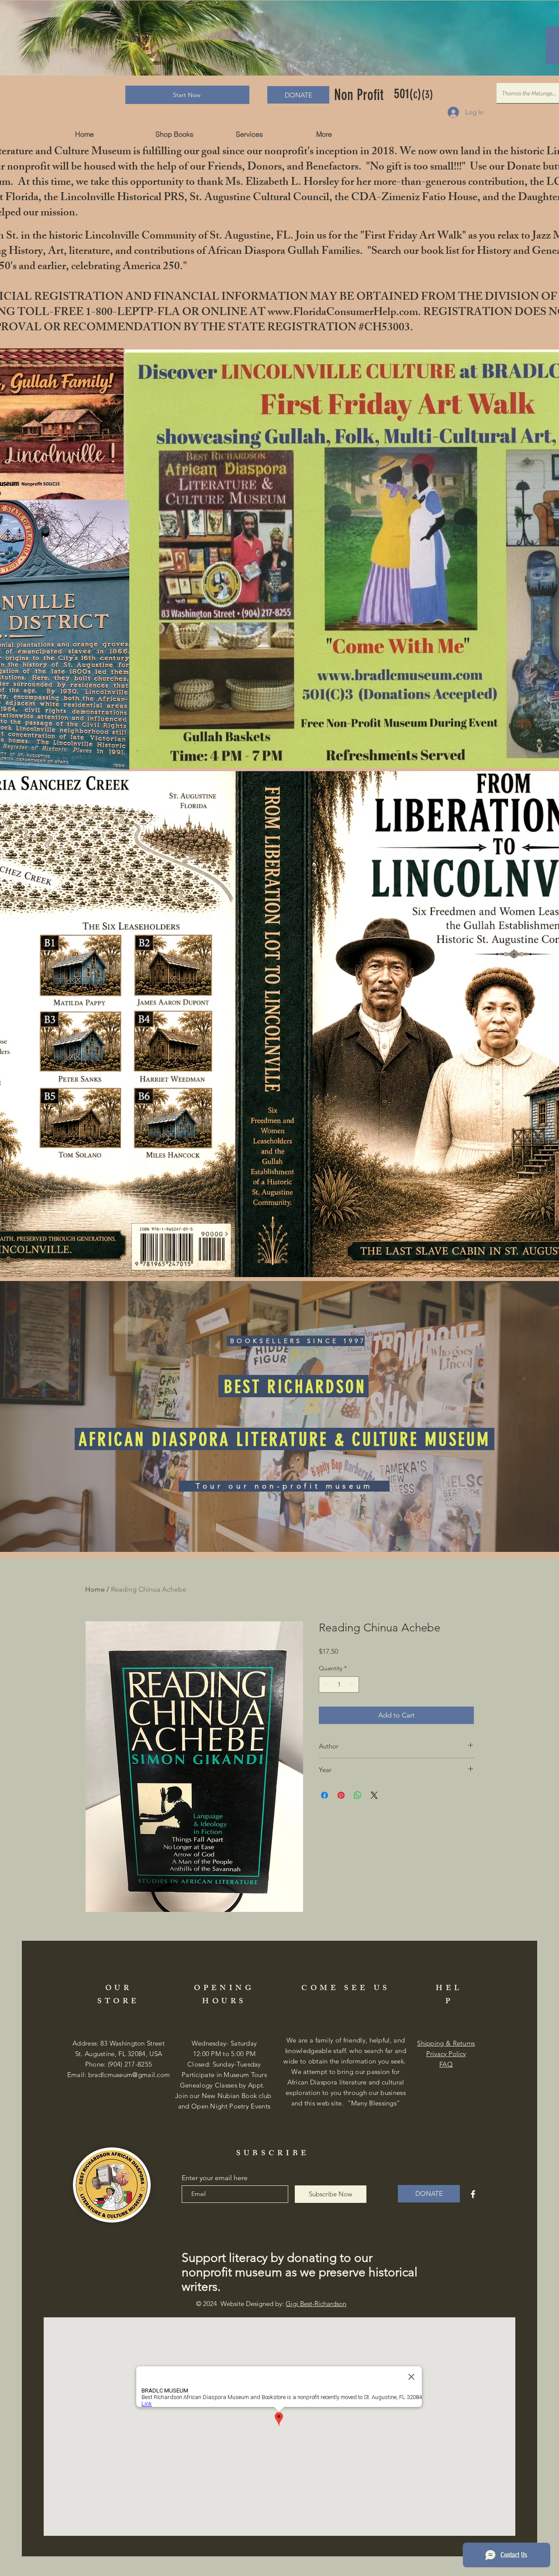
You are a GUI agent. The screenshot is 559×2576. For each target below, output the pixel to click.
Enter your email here (215, 2178)
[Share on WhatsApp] (358, 1795)
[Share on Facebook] (324, 1795)
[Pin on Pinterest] (341, 1795)
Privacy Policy (446, 2054)
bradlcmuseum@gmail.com (129, 2075)
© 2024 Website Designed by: (271, 2304)
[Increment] (352, 1684)
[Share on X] (374, 1795)
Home (95, 1589)
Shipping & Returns (446, 2043)
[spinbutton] (339, 1684)
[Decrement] (326, 1684)
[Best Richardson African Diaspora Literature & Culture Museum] (473, 2194)
